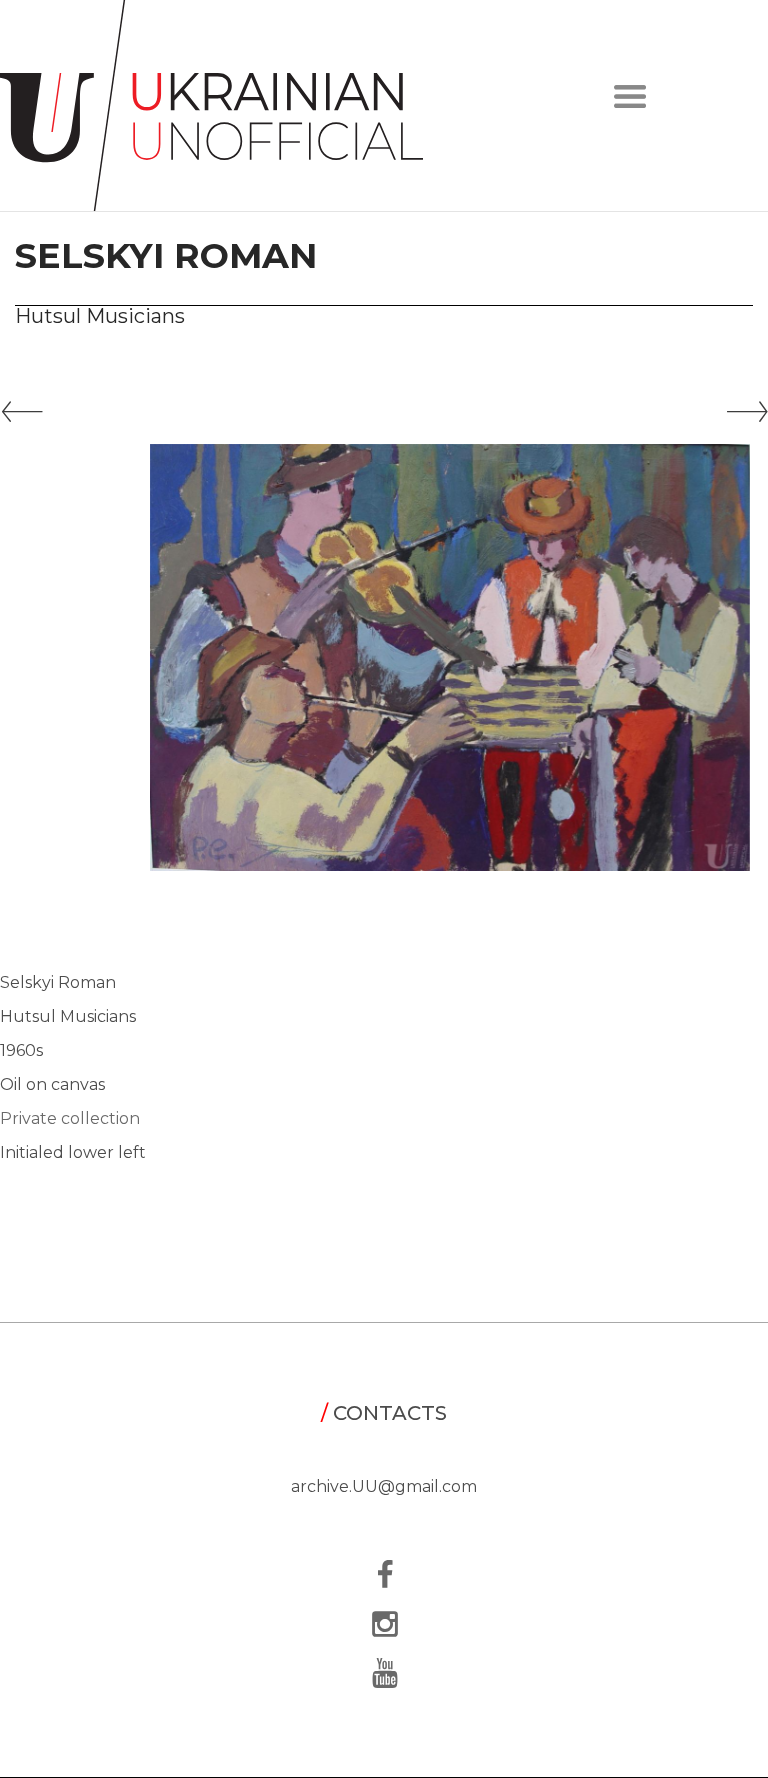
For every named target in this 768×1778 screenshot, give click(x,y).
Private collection (70, 1118)
